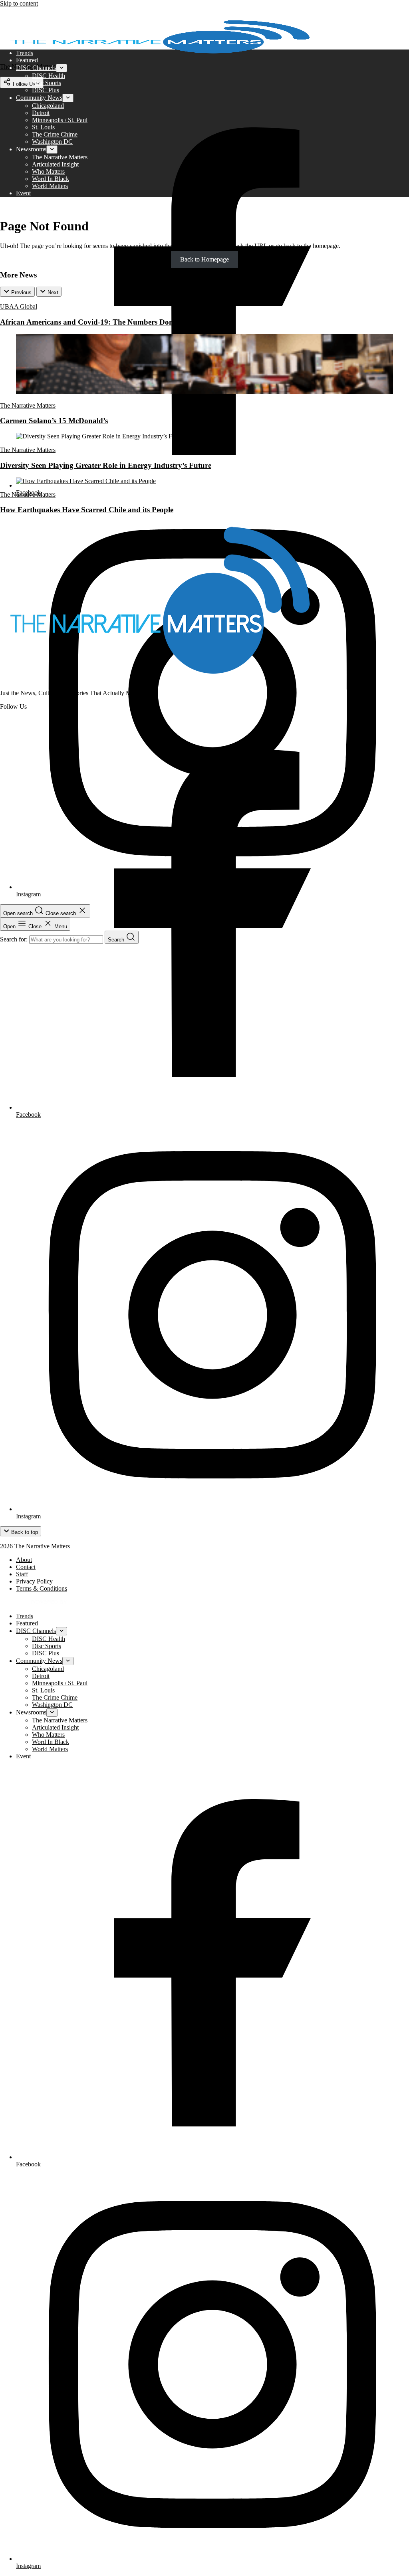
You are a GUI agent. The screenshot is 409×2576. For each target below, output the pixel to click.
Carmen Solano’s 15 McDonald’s (54, 421)
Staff (22, 1574)
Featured (27, 60)
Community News (39, 98)
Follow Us (23, 84)
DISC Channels (36, 68)
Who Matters (48, 171)
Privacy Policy (34, 1581)
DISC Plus (46, 90)
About (24, 1560)
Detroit (41, 113)
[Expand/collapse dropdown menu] (62, 68)
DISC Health (49, 76)
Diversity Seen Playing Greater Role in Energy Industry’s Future (106, 465)
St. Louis (43, 127)
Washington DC (52, 142)
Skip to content (19, 3)
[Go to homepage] (160, 679)
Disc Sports (47, 83)
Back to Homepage (204, 259)
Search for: (15, 939)
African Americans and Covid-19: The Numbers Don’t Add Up (103, 322)
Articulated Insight (55, 164)
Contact (26, 1567)
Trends (25, 53)
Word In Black (51, 179)
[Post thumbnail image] (204, 392)
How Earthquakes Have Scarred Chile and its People (87, 510)
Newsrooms (31, 149)
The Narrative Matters (60, 157)
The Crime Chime (55, 134)
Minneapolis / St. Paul (60, 120)
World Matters (50, 186)
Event (23, 193)
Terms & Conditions (42, 1588)
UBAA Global (19, 306)
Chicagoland (48, 106)
